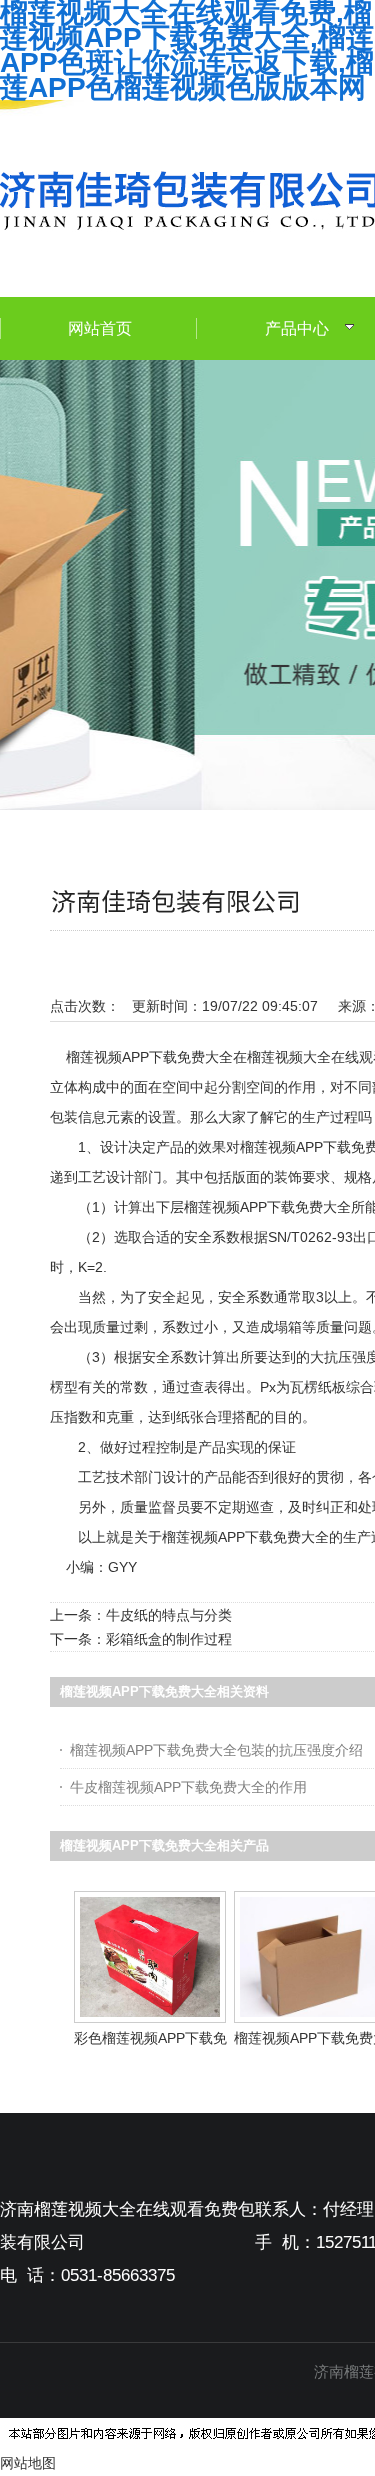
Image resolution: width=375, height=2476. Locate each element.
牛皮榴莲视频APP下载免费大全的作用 (188, 1787)
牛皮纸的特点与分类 (169, 1615)
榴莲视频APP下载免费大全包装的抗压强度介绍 (216, 1750)
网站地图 (28, 2463)
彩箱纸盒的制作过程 (169, 1639)
